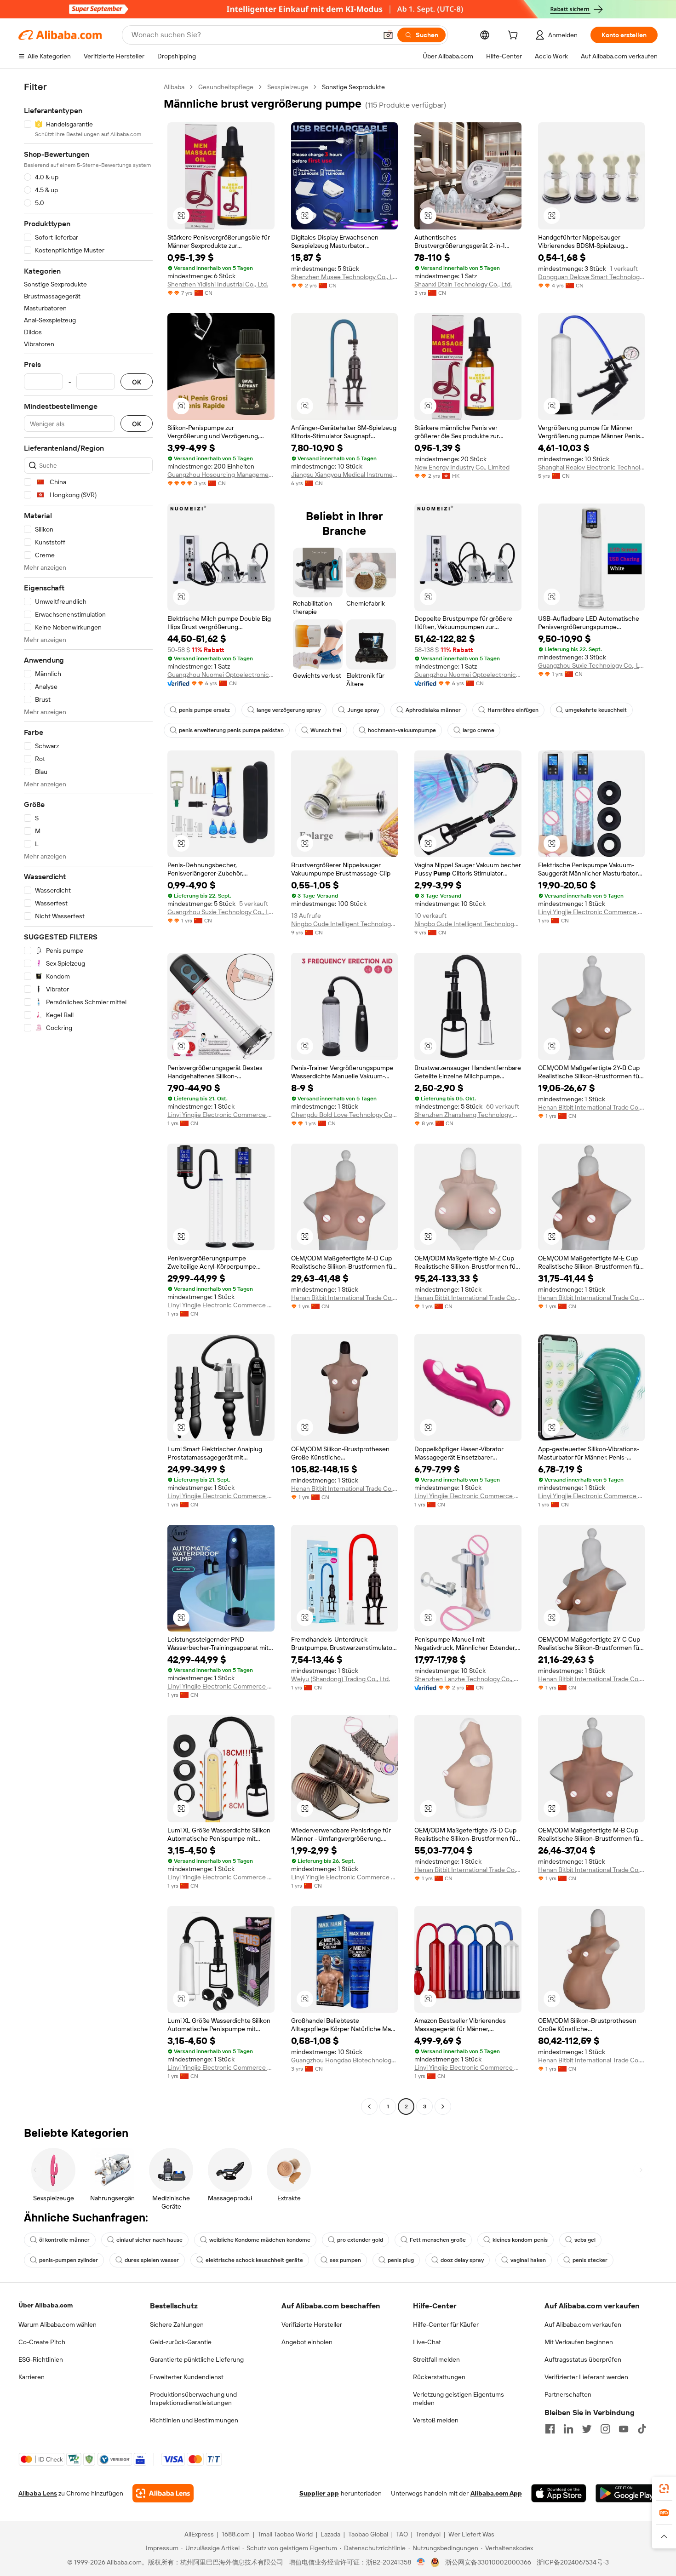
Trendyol (428, 2534)
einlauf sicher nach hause (149, 2240)
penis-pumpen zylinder (69, 2260)
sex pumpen (345, 2260)
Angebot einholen (307, 2342)
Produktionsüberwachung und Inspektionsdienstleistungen (193, 2399)
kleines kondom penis (520, 2240)
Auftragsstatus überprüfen (583, 2359)
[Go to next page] (443, 2107)
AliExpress (199, 2534)
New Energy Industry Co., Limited (462, 467)
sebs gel (585, 2240)
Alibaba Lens (38, 2493)
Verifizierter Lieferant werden (586, 2377)
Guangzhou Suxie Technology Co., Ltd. (592, 665)
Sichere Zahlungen (177, 2324)
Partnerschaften (568, 2394)
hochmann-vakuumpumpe (402, 730)
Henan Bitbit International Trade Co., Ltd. (592, 1107)
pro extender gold (360, 2240)
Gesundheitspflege (226, 87)
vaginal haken (528, 2260)
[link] (664, 2489)
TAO (402, 2534)
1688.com (236, 2534)
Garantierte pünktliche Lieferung (197, 2359)
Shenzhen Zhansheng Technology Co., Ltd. (468, 1115)
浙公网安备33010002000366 (488, 2562)
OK (137, 382)
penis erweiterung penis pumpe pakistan (231, 730)
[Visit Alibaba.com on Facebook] (550, 2429)
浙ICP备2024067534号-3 (573, 2562)
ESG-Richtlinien (41, 2359)
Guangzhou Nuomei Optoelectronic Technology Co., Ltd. (221, 675)
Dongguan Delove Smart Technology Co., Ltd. (592, 277)
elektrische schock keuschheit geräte (254, 2260)
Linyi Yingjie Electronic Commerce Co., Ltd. (592, 912)
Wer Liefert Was (471, 2534)
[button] (388, 35)
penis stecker (590, 2260)
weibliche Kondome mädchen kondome (260, 2240)
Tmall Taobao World (285, 2534)
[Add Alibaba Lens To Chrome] (163, 2493)
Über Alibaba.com (46, 2305)
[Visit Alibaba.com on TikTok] (642, 2429)
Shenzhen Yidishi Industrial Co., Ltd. (218, 284)
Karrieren (32, 2377)
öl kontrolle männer (64, 2240)
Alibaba (174, 87)
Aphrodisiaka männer (433, 710)
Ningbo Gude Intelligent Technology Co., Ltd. (345, 924)
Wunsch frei (326, 730)
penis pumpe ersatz (204, 710)
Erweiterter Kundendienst (187, 2377)
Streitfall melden (436, 2359)
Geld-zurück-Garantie (181, 2342)
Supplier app (319, 2493)
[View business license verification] (421, 2562)
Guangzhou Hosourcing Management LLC (221, 475)
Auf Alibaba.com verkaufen (583, 2324)
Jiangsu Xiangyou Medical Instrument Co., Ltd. (345, 475)
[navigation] (88, 1098)
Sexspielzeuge (288, 87)
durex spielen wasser (152, 2260)
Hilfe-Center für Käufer (446, 2324)
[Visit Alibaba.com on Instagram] (605, 2429)
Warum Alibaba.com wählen (57, 2324)
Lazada (330, 2534)
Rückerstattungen (439, 2377)
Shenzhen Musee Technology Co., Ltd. (345, 277)
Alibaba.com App (496, 2493)
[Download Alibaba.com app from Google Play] (627, 2493)
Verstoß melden (436, 2420)
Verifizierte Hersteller (312, 2324)
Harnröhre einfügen (513, 710)
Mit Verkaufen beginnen (579, 2342)
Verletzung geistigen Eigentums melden (458, 2399)
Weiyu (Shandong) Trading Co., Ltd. (341, 1679)
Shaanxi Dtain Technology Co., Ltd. (463, 284)
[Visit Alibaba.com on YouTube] (624, 2429)
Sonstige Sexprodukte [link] (353, 87)
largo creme (478, 730)
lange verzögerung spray (289, 710)
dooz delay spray (462, 2260)
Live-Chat (427, 2342)
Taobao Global (368, 2534)
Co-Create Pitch (42, 2342)
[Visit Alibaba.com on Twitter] (587, 2429)
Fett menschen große (438, 2240)
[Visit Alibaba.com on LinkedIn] (568, 2429)
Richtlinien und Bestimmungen (194, 2420)
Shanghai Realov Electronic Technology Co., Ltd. (592, 467)
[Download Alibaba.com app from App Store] (559, 2493)
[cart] (515, 36)
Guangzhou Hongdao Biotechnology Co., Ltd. (345, 2060)
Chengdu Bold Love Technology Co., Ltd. (345, 1115)
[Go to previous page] (369, 2107)
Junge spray (363, 710)
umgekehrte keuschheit (596, 710)
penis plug (401, 2260)
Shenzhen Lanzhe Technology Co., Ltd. (468, 1679)
